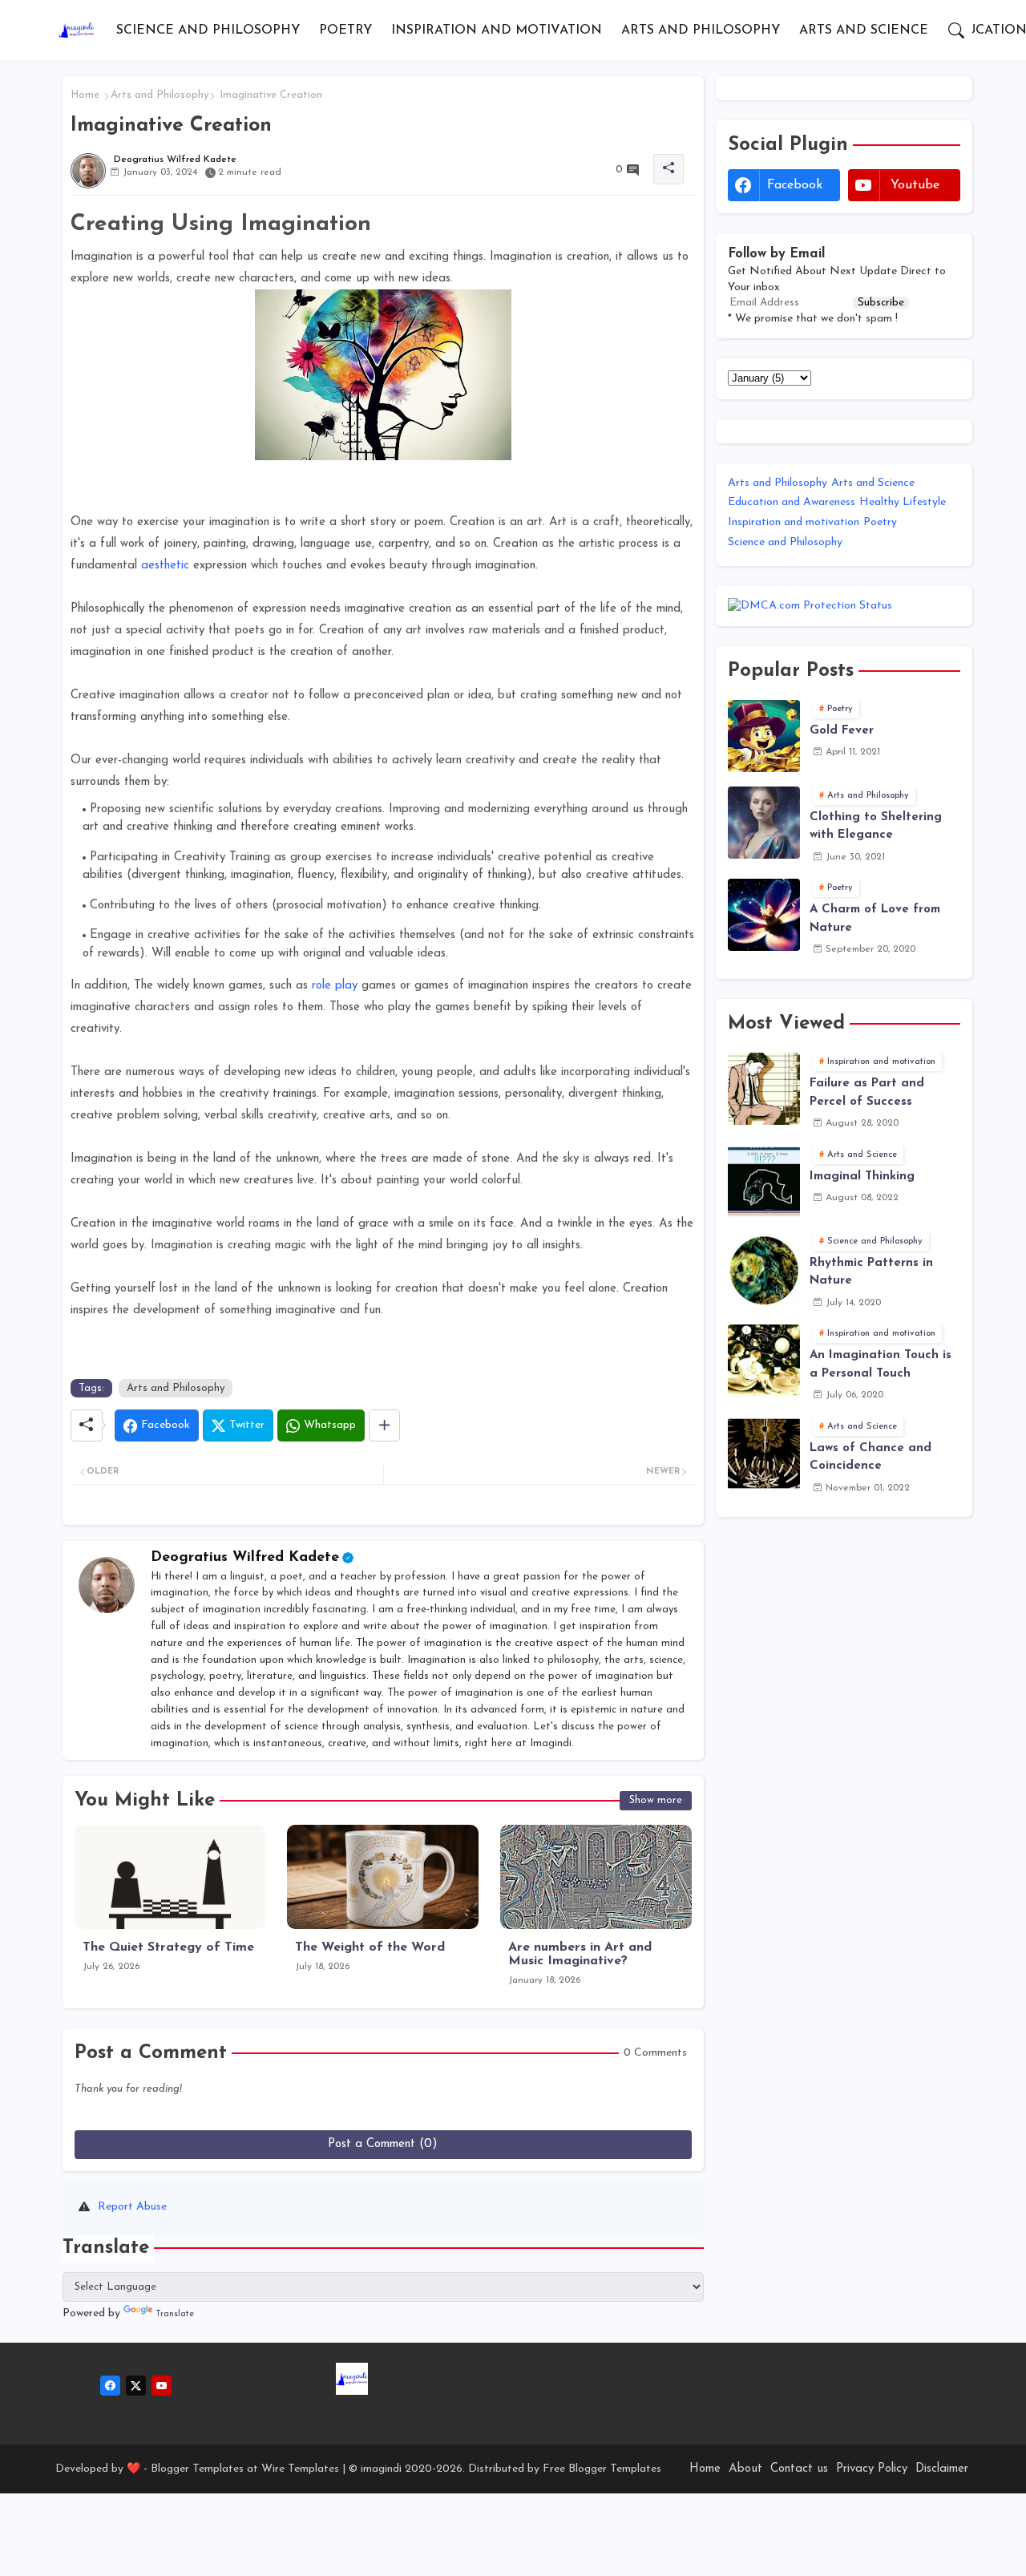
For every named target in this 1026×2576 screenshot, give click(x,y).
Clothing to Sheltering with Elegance (876, 827)
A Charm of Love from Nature (875, 919)
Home (85, 95)
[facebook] (110, 2386)
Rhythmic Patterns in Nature (871, 1272)
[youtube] (162, 2386)
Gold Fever (842, 731)
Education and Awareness (792, 502)
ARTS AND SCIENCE (864, 30)
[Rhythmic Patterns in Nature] (764, 1268)
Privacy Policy (872, 2469)
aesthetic (165, 566)
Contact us (799, 2469)
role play (335, 986)
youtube (915, 185)
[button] (956, 30)
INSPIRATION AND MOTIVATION (497, 30)
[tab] (208, 30)
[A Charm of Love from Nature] (764, 915)
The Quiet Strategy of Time (168, 1947)
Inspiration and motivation (794, 522)
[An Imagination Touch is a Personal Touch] (764, 1361)
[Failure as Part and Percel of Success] (764, 1089)
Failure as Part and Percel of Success (867, 1093)
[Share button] (384, 1425)
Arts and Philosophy (160, 95)
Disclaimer (942, 2469)
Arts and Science (873, 483)
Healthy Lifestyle (903, 502)
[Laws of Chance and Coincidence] (764, 1454)
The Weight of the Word (370, 1947)
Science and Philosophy (785, 542)
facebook (795, 185)
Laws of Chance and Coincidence (870, 1458)
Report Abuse (132, 2207)
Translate (175, 2314)
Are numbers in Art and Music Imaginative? (580, 1954)
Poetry (880, 522)
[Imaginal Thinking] (764, 1182)
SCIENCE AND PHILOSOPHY (208, 30)
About (745, 2469)
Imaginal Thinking (862, 1177)
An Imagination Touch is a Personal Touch (881, 1365)
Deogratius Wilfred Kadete (245, 1558)
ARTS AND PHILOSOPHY (701, 30)
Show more (656, 1800)
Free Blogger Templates (602, 2469)
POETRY (345, 30)
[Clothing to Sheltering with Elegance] (764, 823)
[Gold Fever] (764, 736)
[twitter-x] (136, 2386)
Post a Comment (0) (383, 2144)
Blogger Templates (197, 2469)
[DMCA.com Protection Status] (810, 606)
